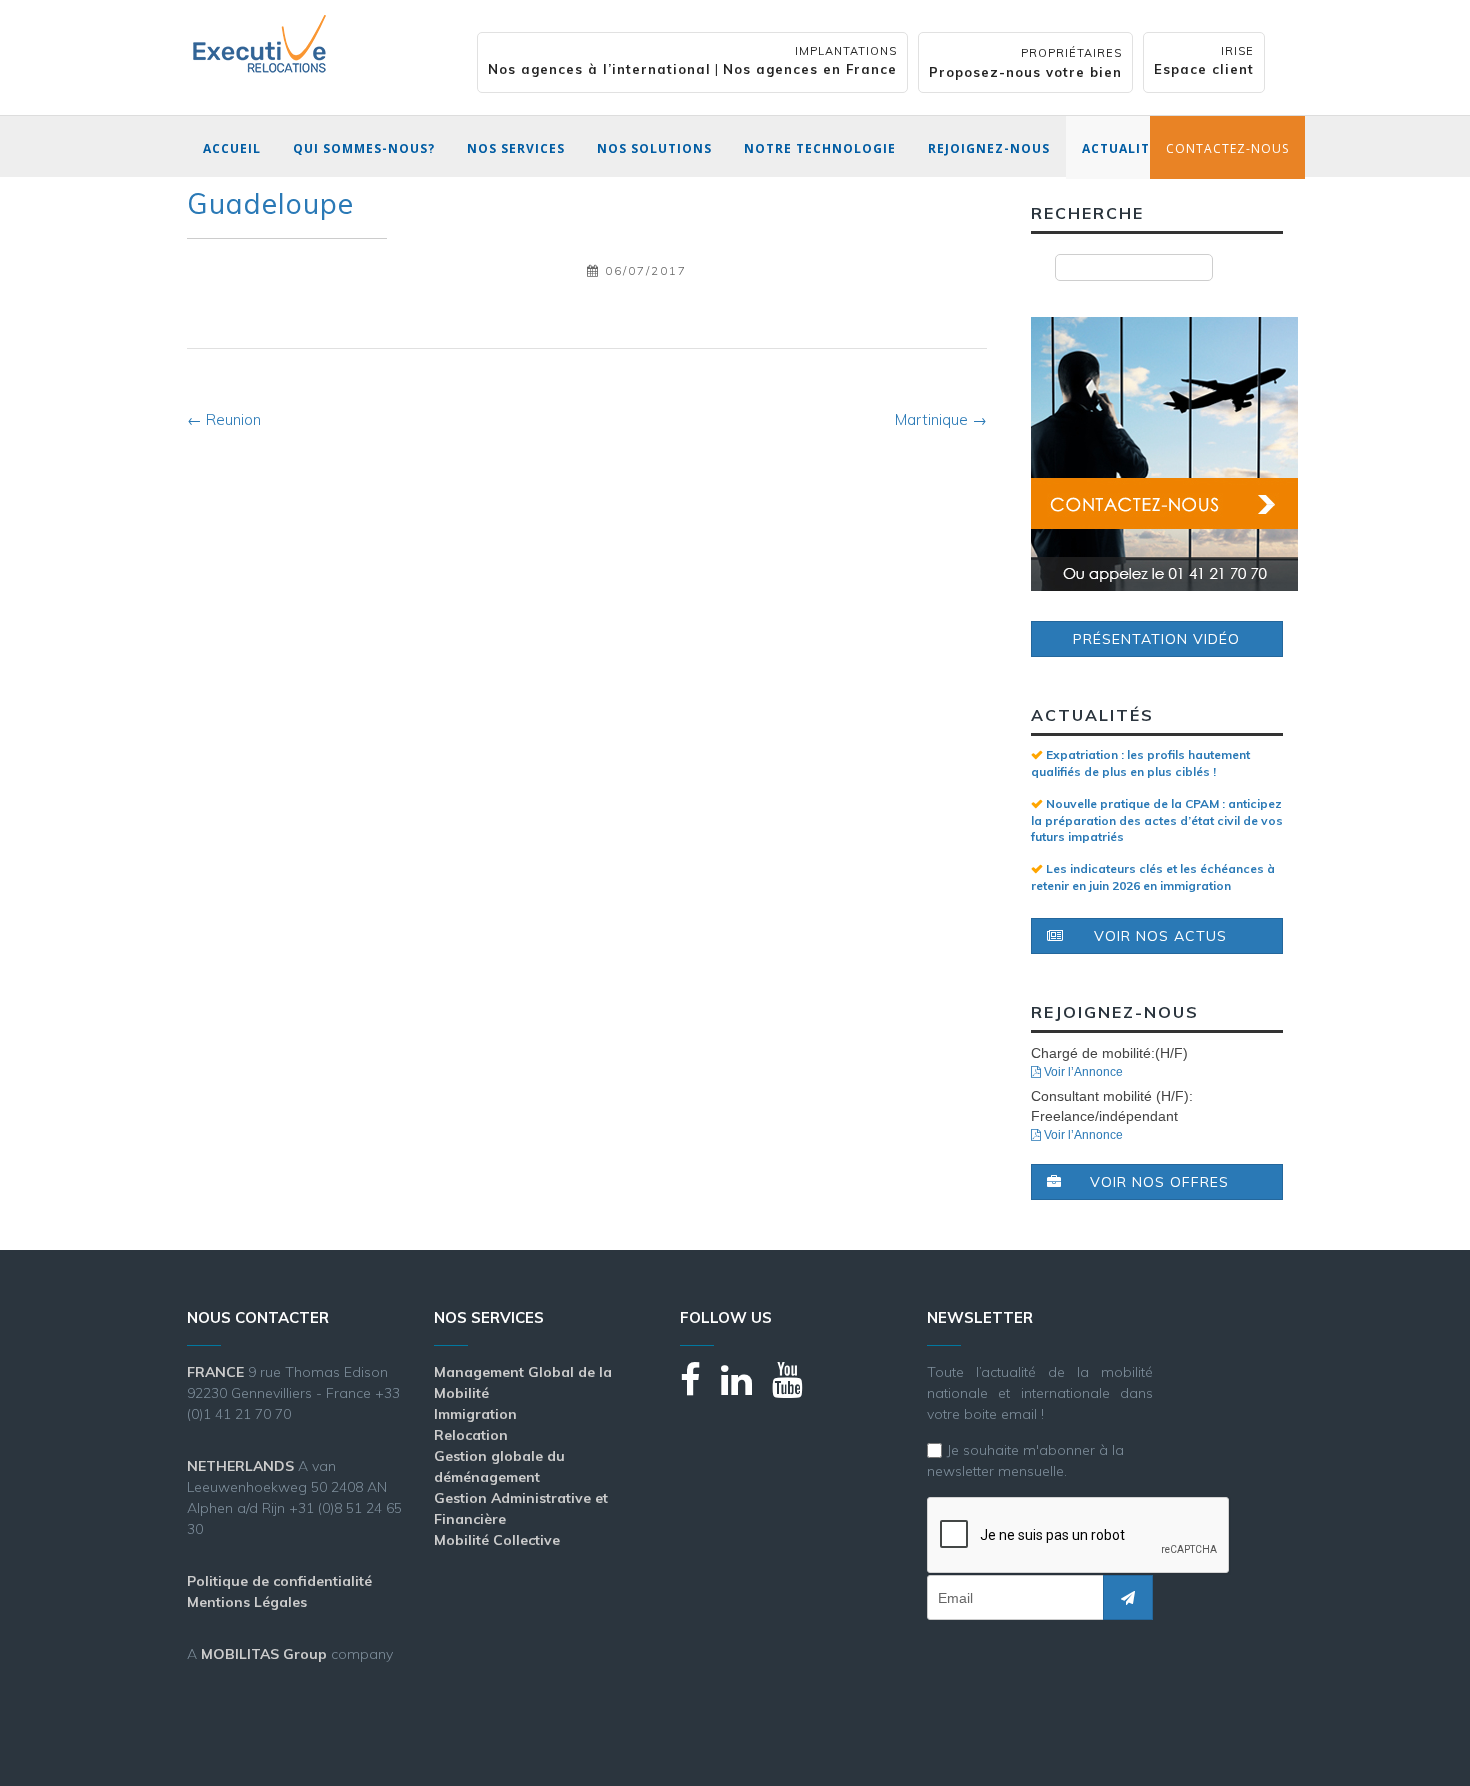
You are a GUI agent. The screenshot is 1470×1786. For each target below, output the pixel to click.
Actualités (1124, 148)
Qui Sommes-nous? (364, 148)
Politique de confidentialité (279, 1581)
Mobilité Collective (497, 1540)
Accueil (232, 148)
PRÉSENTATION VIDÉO (1156, 639)
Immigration (475, 1414)
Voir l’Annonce (1082, 1072)
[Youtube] (797, 1388)
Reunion (224, 419)
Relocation (471, 1435)
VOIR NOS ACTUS (1160, 936)
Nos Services (516, 148)
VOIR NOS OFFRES (1159, 1182)
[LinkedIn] (746, 1388)
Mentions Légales (247, 1602)
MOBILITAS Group (264, 1654)
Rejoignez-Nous (989, 148)
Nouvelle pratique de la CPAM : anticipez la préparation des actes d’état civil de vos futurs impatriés (1157, 820)
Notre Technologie (820, 148)
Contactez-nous (1227, 148)
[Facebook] (700, 1388)
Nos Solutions (654, 148)
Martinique (941, 419)
